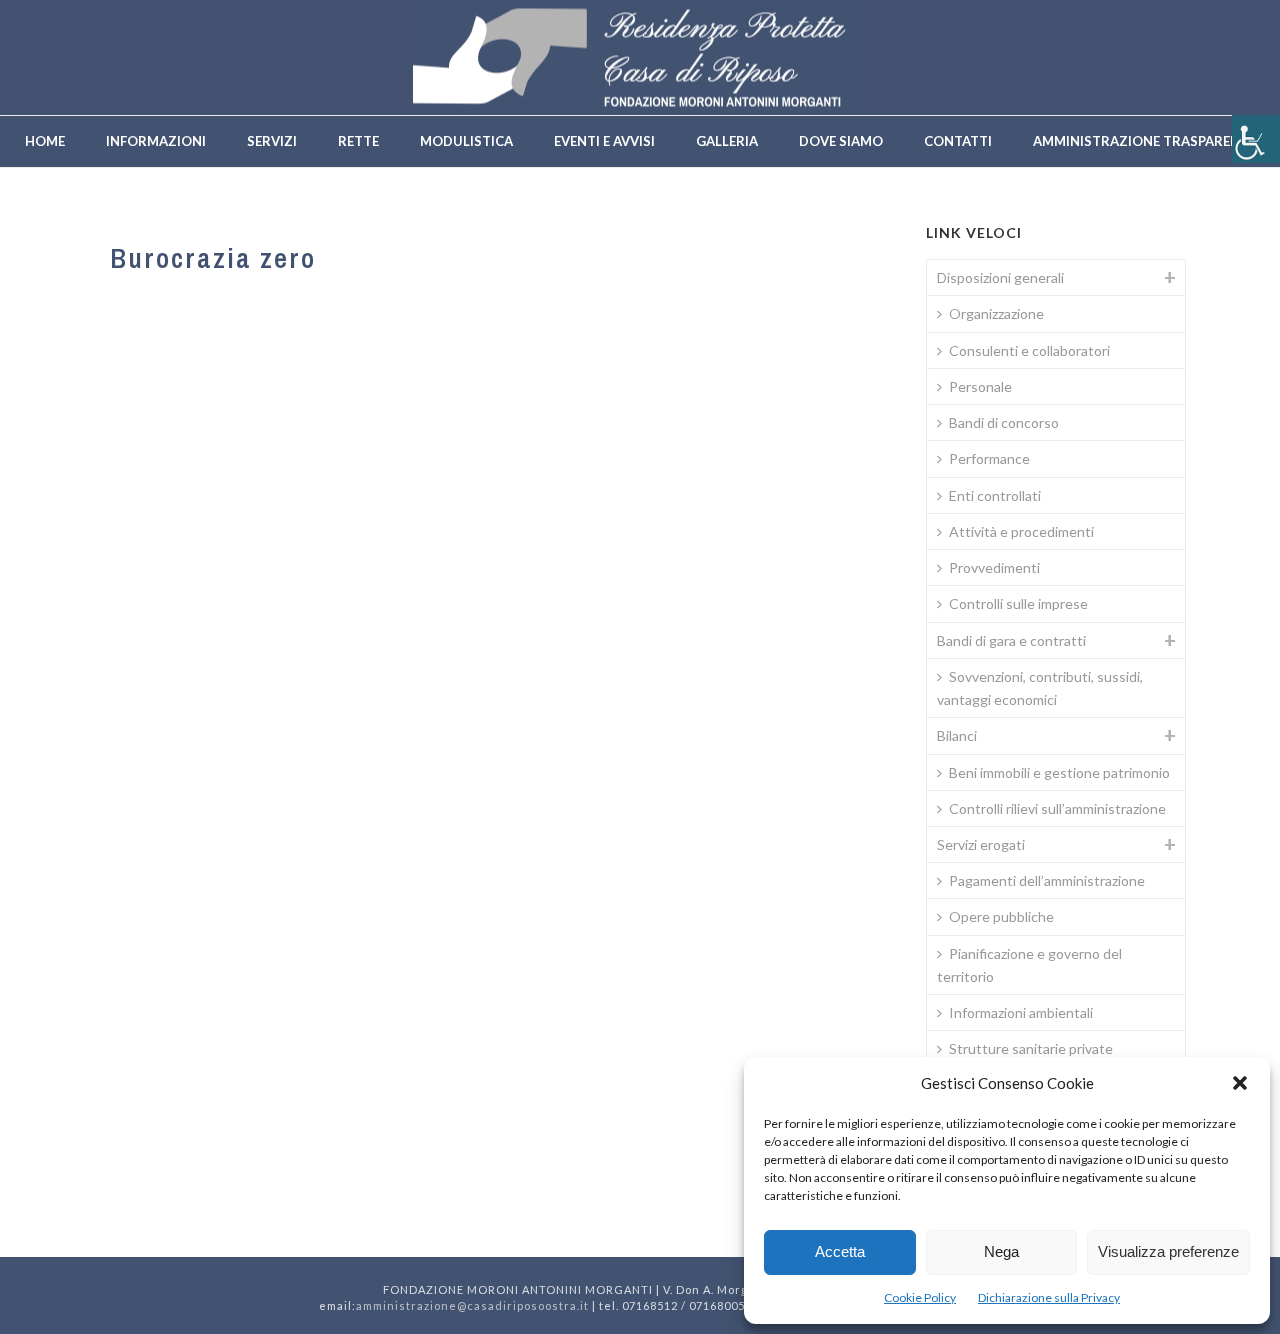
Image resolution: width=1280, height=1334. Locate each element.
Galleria (727, 141)
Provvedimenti (994, 567)
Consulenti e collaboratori (1029, 350)
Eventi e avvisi (604, 141)
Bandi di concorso (1004, 422)
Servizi (272, 141)
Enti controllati (995, 495)
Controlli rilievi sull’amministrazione (1057, 808)
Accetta (840, 1251)
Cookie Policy (920, 1297)
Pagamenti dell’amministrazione (1047, 880)
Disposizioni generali (1000, 277)
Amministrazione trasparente (1144, 141)
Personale (980, 386)
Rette (358, 141)
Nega (1001, 1251)
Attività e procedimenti (1021, 531)
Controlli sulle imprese (1018, 603)
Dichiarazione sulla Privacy (1049, 1297)
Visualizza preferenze (1168, 1251)
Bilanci (957, 735)
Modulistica (466, 141)
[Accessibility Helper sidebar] (1256, 139)
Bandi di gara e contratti (1011, 640)
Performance (989, 458)
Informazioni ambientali (1021, 1012)
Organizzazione (996, 313)
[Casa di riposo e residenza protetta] (640, 57)
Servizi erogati (981, 844)
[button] (1240, 1083)
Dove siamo (841, 141)
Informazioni (156, 141)
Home (45, 141)
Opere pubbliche (1001, 916)
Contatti (958, 141)
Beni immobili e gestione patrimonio (1059, 772)
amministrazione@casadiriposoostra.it (472, 1305)
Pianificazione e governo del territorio (1029, 965)
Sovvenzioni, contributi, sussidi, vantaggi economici (1040, 688)
